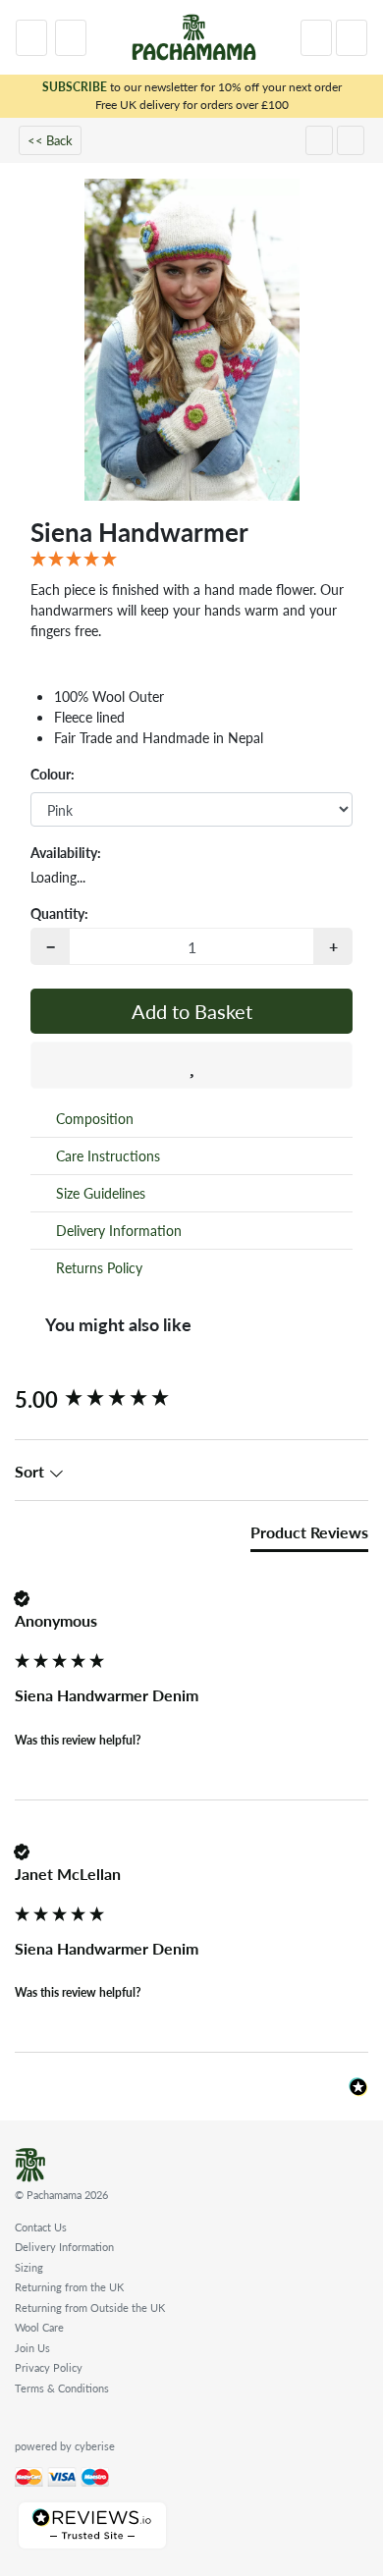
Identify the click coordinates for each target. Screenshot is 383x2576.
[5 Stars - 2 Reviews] (191, 560)
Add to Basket (192, 1011)
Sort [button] (31, 1472)
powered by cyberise (65, 2446)
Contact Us (41, 2227)
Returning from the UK (69, 2287)
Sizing (29, 2267)
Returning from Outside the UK (90, 2308)
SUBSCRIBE (75, 87)
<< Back (50, 140)
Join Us (32, 2348)
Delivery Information (64, 2247)
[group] (191, 1399)
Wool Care (39, 2327)
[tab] (309, 1536)
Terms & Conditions (62, 2388)
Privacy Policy (49, 2367)
